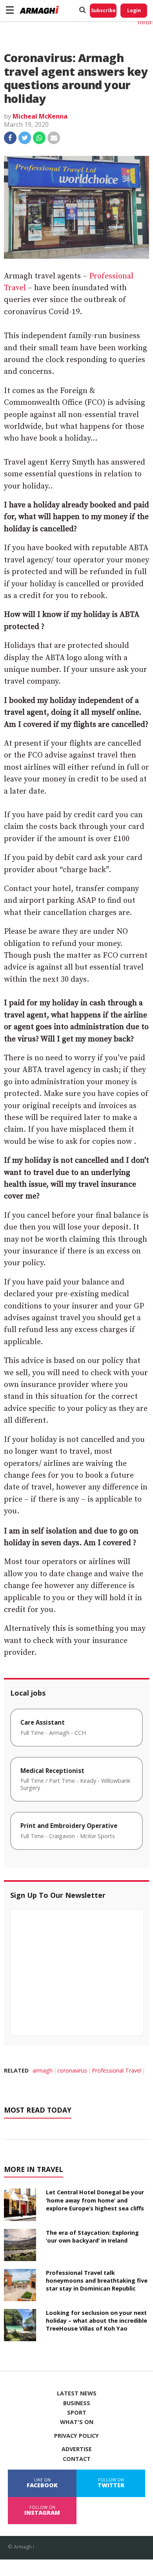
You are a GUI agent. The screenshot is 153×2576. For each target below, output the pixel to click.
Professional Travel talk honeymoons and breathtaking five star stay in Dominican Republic (97, 2281)
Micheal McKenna (40, 116)
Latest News (77, 2393)
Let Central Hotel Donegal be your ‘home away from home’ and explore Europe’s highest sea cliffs (95, 2200)
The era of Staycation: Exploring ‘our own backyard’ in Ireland (92, 2237)
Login (134, 10)
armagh (43, 2070)
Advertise (77, 2449)
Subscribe (103, 10)
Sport (77, 2413)
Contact (77, 2459)
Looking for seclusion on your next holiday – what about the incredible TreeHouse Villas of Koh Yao (97, 2321)
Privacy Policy (76, 2436)
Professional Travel (117, 2070)
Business (77, 2403)
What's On (77, 2422)
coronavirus (72, 2070)
